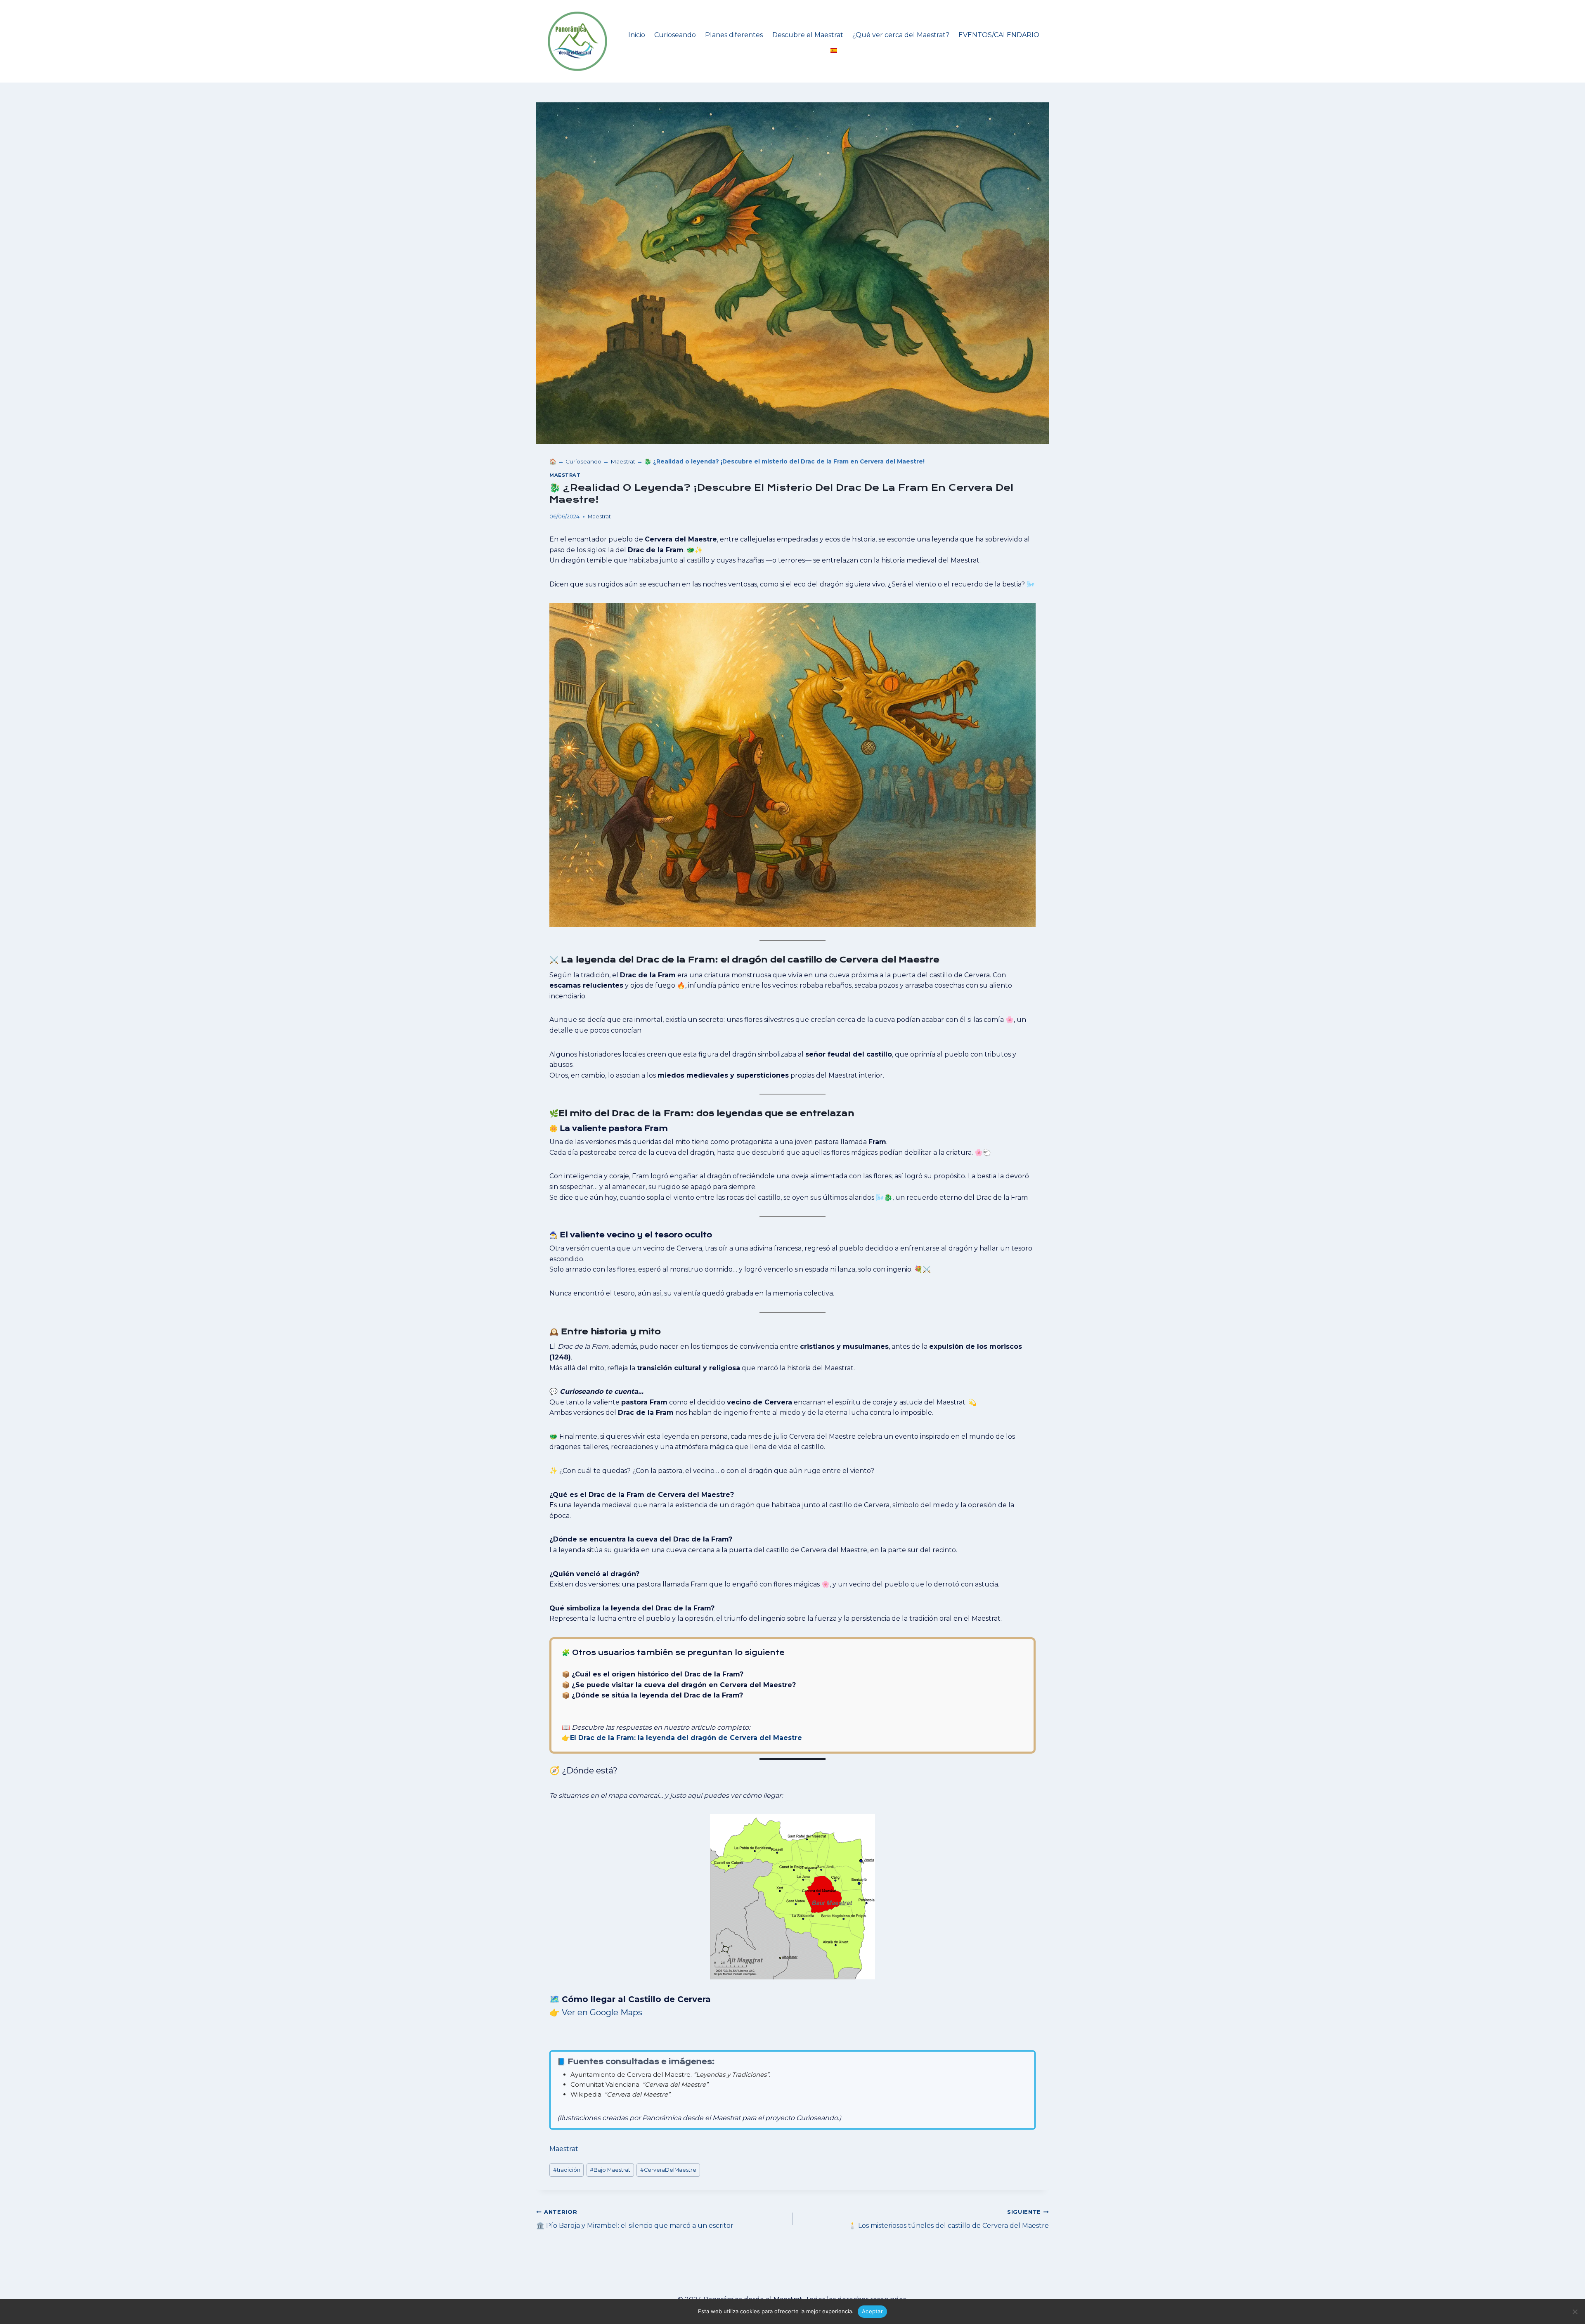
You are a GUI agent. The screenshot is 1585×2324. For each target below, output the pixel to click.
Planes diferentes (734, 35)
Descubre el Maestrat (808, 35)
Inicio (637, 35)
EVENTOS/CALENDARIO (999, 35)
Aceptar (872, 2311)
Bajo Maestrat (610, 2170)
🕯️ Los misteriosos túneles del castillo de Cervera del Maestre (949, 2219)
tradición (567, 2170)
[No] (1575, 2312)
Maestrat (623, 461)
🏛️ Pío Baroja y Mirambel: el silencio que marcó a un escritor (635, 2219)
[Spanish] (834, 51)
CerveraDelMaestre (668, 2170)
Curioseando (675, 35)
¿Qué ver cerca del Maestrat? (901, 35)
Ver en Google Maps (602, 2012)
